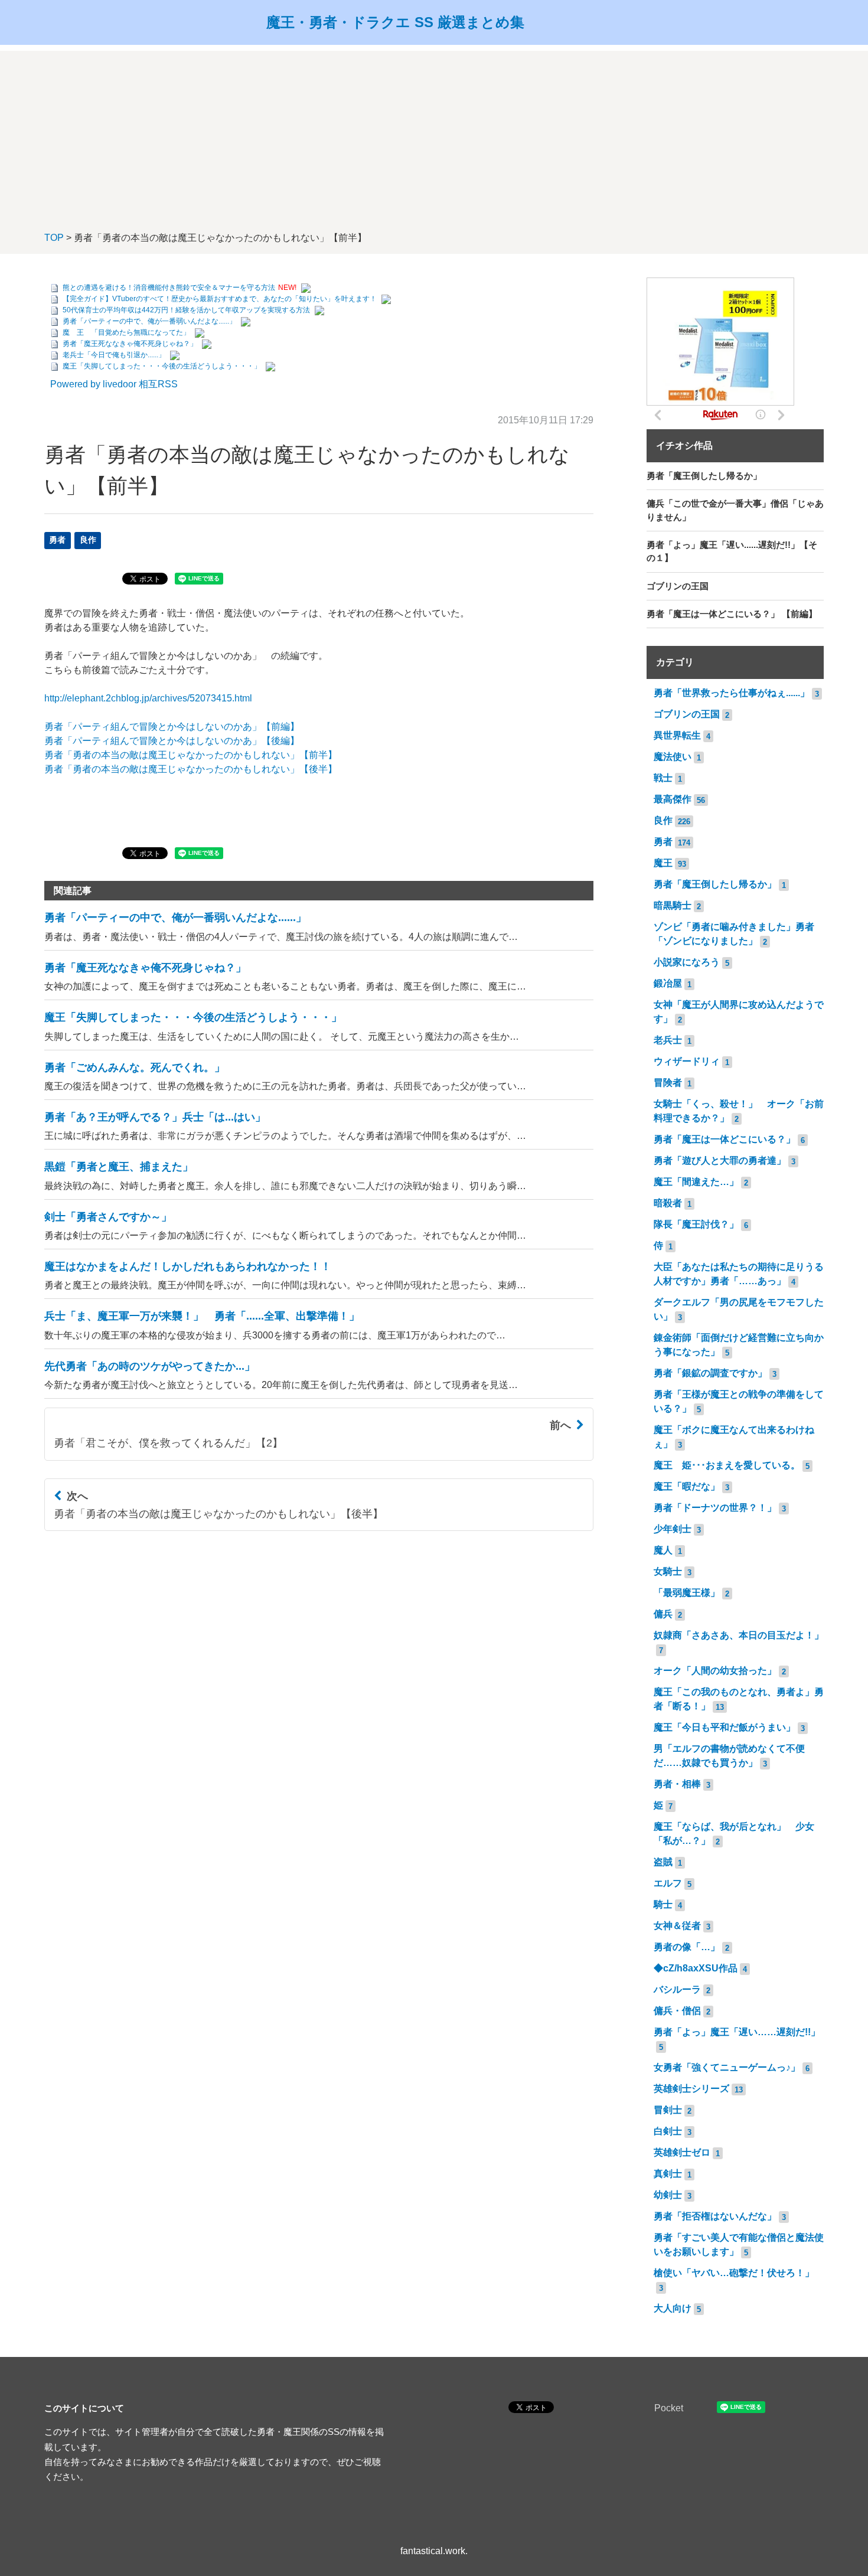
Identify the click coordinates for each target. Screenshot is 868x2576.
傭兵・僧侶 (677, 2011)
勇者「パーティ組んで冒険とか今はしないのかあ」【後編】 (172, 741)
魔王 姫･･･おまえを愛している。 (727, 1465)
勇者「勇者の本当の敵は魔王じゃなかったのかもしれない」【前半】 (191, 755)
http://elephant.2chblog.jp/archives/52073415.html (148, 698)
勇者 (57, 540)
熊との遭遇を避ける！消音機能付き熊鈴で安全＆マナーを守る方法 (169, 288)
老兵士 (668, 1040)
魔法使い (673, 757)
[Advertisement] (434, 133)
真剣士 (668, 2174)
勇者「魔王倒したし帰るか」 (715, 884)
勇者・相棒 (677, 1784)
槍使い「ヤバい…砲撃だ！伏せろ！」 (734, 2273)
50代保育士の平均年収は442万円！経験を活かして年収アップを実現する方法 (186, 310)
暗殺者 (668, 1203)
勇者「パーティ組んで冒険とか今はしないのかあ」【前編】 (172, 727)
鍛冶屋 (668, 983)
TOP (54, 238)
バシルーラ (677, 1989)
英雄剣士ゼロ (682, 2152)
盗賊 (663, 1862)
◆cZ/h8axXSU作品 (696, 1968)
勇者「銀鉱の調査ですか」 (710, 1373)
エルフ (668, 1883)
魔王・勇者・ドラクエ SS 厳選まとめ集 (395, 22)
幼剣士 (668, 2195)
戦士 (663, 778)
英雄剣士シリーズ (691, 2089)
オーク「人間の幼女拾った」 (715, 1671)
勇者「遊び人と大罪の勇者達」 (720, 1160)
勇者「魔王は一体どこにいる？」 (725, 1139)
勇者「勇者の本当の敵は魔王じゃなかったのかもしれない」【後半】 (191, 769)
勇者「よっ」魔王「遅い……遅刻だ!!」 (737, 2032)
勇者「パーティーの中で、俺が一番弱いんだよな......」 (149, 321)
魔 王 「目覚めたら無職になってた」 (126, 332)
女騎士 (668, 1571)
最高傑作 (673, 799)
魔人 (663, 1550)
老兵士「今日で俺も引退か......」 (114, 355)
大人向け (673, 2308)
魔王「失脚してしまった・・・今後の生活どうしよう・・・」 (162, 366)
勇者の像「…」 (687, 1947)
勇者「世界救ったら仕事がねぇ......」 (732, 693)
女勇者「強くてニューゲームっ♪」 (727, 2067)
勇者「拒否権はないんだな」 (715, 2216)
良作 (88, 540)
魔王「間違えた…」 (696, 1182)
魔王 (663, 863)
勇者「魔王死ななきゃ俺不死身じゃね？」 (130, 344)
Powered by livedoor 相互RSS (114, 384)
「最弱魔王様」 (687, 1593)
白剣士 (668, 2131)
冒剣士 (668, 2110)
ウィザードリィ (687, 1061)
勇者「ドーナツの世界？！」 (715, 1508)
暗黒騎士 (673, 905)
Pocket (669, 2408)
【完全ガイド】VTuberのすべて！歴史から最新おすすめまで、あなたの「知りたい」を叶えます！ (220, 299)
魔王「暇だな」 (687, 1486)
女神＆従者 (677, 1926)
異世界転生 (677, 735)
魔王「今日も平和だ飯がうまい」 (725, 1727)
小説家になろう (687, 962)
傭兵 (663, 1614)
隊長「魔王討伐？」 (696, 1224)
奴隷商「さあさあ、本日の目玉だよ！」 (739, 1635)
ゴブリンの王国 (687, 714)
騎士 (663, 1904)
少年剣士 (673, 1529)
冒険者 (668, 1083)
